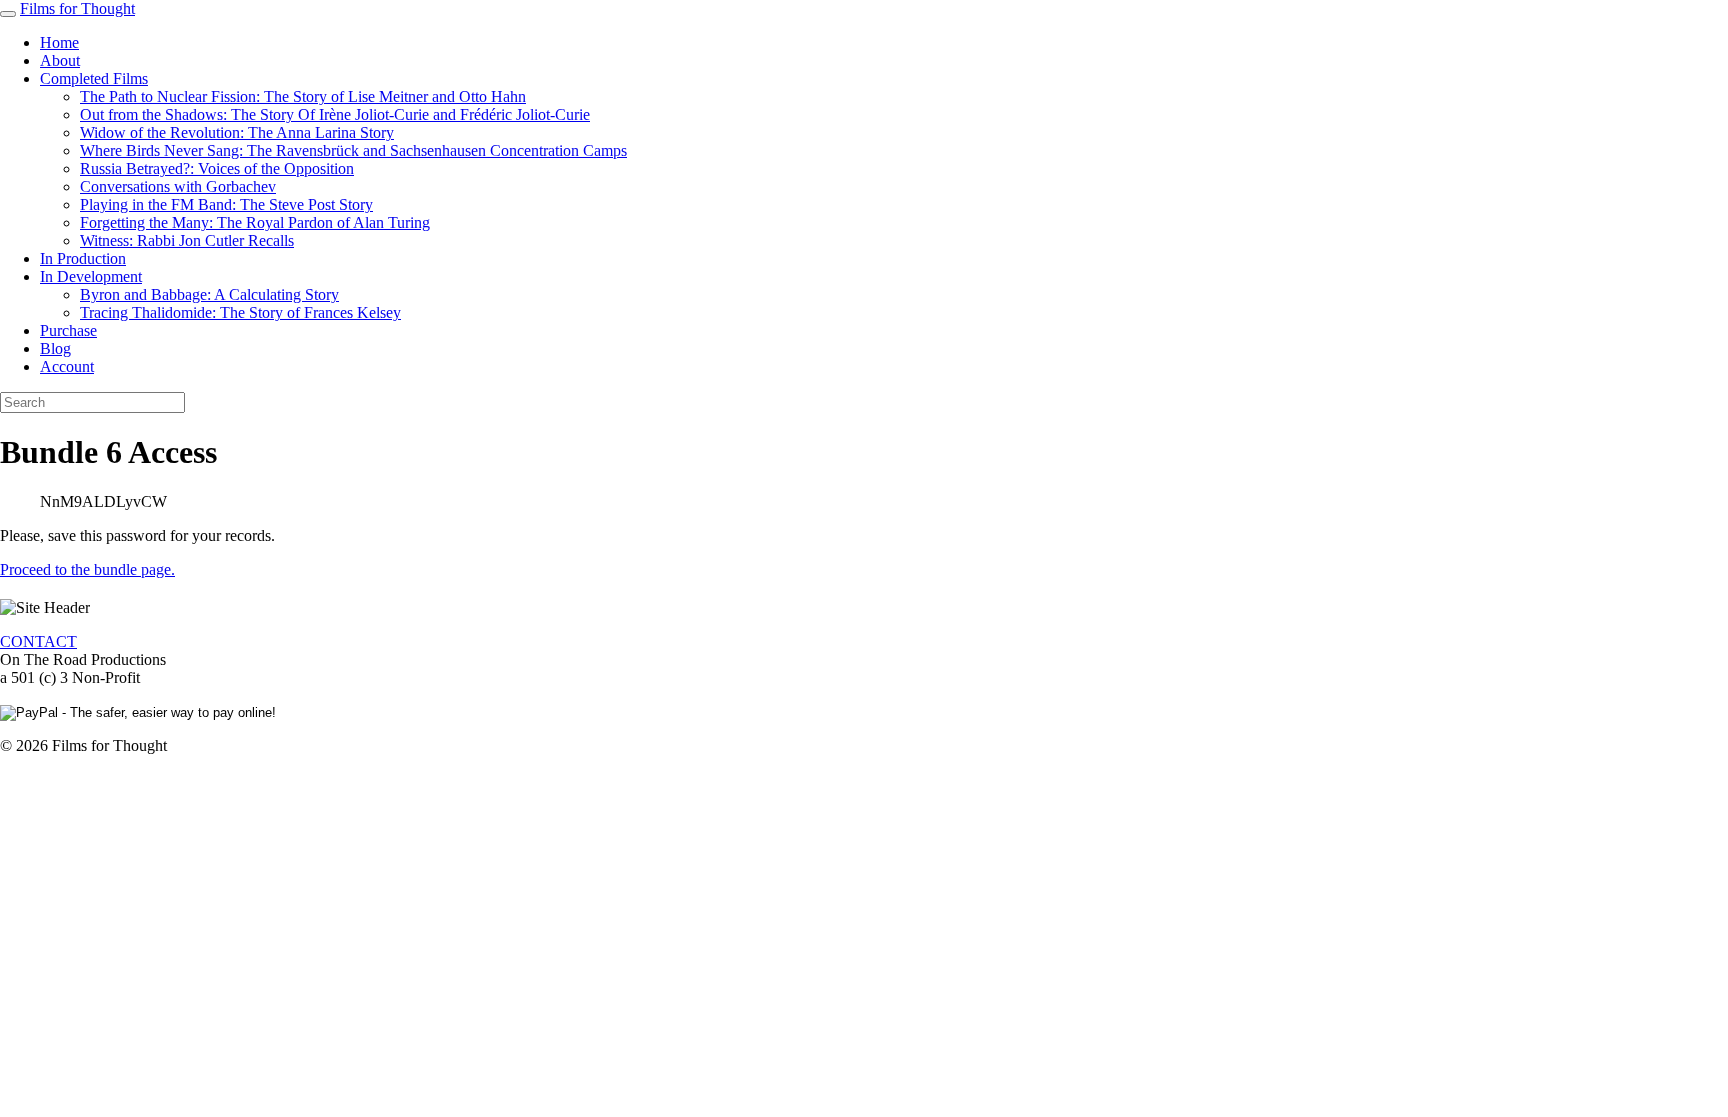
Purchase (68, 330)
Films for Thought (77, 8)
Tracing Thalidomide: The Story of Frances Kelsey (240, 312)
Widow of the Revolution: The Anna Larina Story (237, 132)
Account (67, 366)
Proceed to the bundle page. (87, 569)
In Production (83, 258)
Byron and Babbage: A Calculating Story (209, 294)
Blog (55, 348)
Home (59, 42)
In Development (91, 276)
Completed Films (94, 78)
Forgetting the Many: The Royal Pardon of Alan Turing (255, 222)
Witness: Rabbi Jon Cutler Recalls (187, 240)
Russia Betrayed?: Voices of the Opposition (217, 168)
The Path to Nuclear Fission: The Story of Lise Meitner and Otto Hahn (303, 96)
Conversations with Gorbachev (178, 186)
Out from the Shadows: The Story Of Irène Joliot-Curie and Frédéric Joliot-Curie (335, 114)
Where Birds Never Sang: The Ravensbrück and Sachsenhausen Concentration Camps (353, 150)
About (60, 60)
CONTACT (38, 641)
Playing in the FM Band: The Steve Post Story (226, 204)
